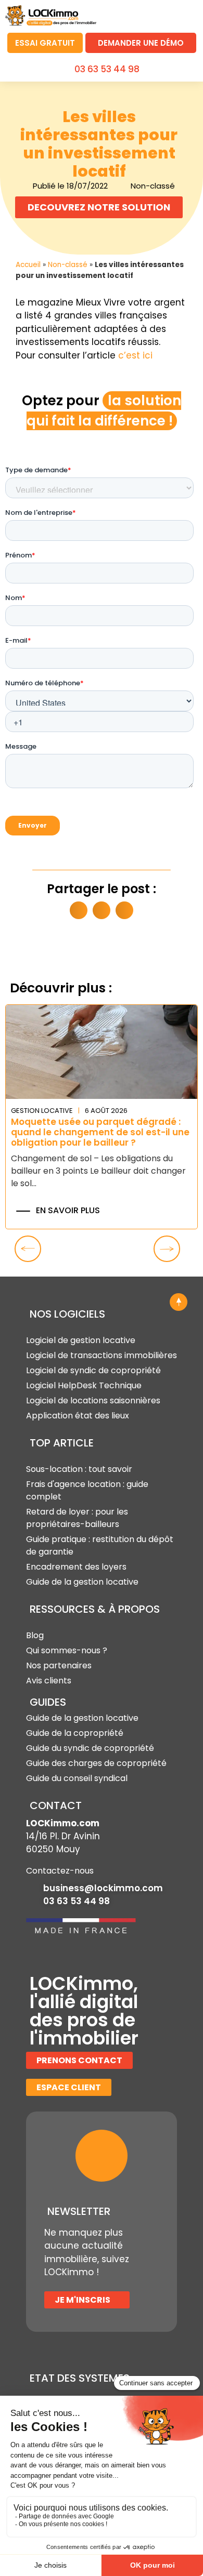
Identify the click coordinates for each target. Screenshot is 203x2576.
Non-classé (68, 265)
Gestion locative (42, 1111)
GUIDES (48, 1702)
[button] (185, 14)
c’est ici (135, 355)
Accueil (28, 265)
